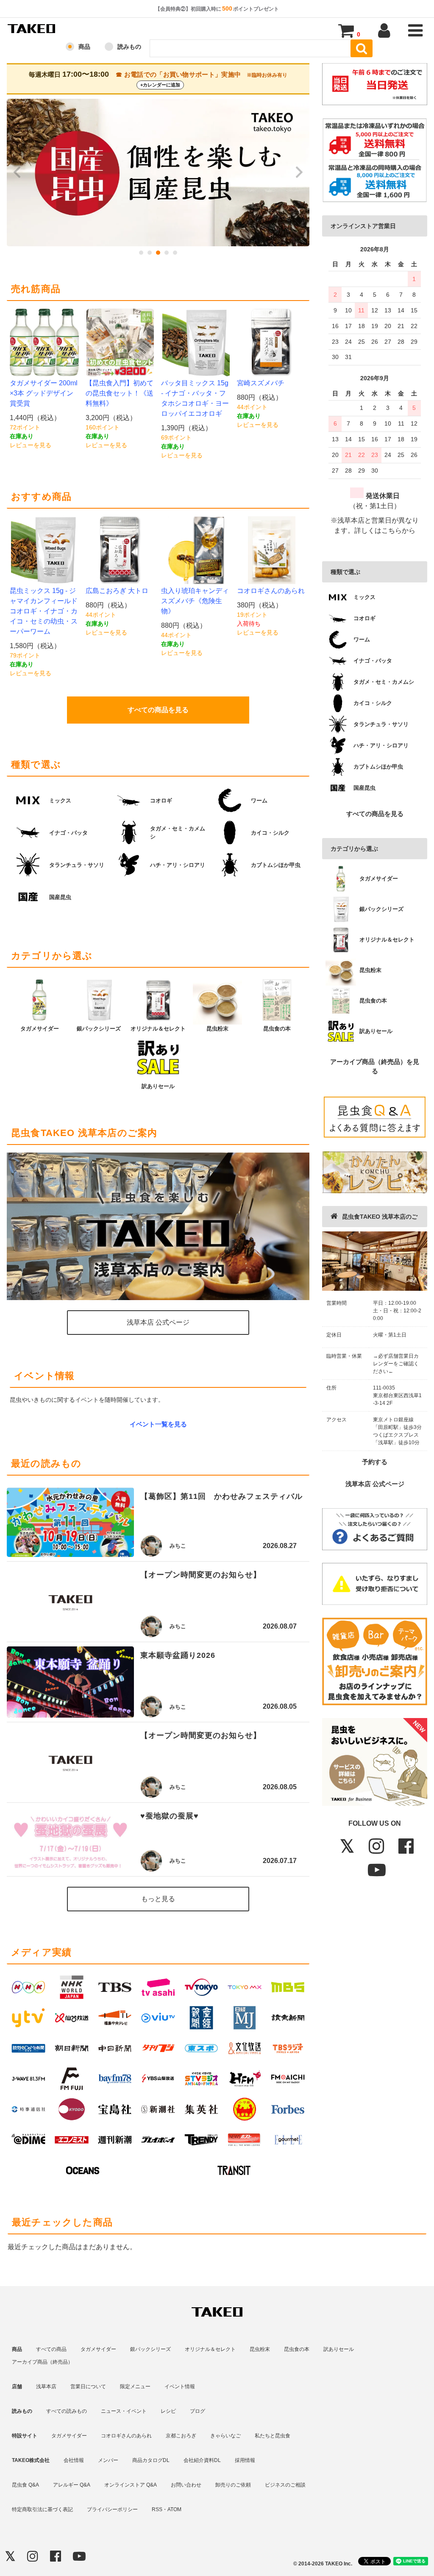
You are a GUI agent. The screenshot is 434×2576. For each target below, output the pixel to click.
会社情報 (74, 2460)
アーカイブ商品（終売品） (42, 2362)
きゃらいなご (225, 2436)
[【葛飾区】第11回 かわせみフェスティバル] (70, 1522)
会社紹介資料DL (202, 2460)
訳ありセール (339, 2349)
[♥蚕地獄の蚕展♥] (70, 1839)
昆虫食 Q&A (25, 2485)
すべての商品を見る (375, 814)
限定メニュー (135, 2387)
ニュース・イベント (124, 2411)
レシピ (168, 2411)
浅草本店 (46, 2387)
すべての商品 (51, 2349)
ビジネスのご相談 (285, 2485)
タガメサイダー (98, 2349)
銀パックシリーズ (150, 2349)
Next (298, 173)
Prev (18, 173)
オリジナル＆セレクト (210, 2349)
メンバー (108, 2460)
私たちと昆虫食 (273, 2436)
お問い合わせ (186, 2485)
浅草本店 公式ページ (375, 1484)
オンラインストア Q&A (131, 2485)
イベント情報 (180, 2387)
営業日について (88, 2387)
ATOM (174, 2509)
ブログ (198, 2411)
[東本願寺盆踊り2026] (70, 1682)
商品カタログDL (151, 2460)
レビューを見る (31, 445)
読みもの (129, 47)
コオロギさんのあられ (126, 2436)
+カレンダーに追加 (160, 85)
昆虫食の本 (297, 2349)
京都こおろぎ (181, 2436)
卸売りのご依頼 (233, 2485)
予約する (375, 1462)
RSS (157, 2509)
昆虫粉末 (260, 2349)
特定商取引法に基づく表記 (42, 2509)
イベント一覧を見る (158, 1424)
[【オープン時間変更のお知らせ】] (70, 1602)
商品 (84, 47)
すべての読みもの (67, 2411)
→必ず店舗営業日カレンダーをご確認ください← (396, 1364)
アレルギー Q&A (72, 2485)
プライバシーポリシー (112, 2509)
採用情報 (245, 2460)
